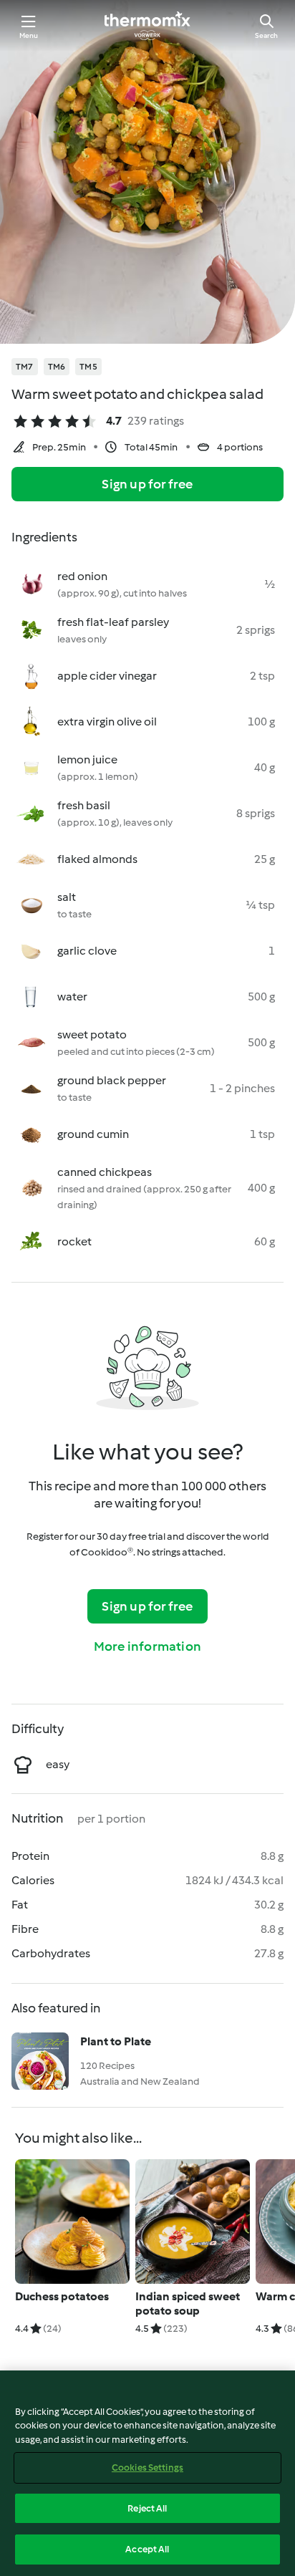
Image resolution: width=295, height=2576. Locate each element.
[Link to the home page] (147, 26)
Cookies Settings (147, 2468)
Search (266, 35)
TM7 (25, 367)
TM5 (88, 367)
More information (147, 1646)
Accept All (147, 2549)
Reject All (147, 2508)
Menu (29, 35)
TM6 (57, 367)
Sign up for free (147, 484)
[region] (147, 2473)
